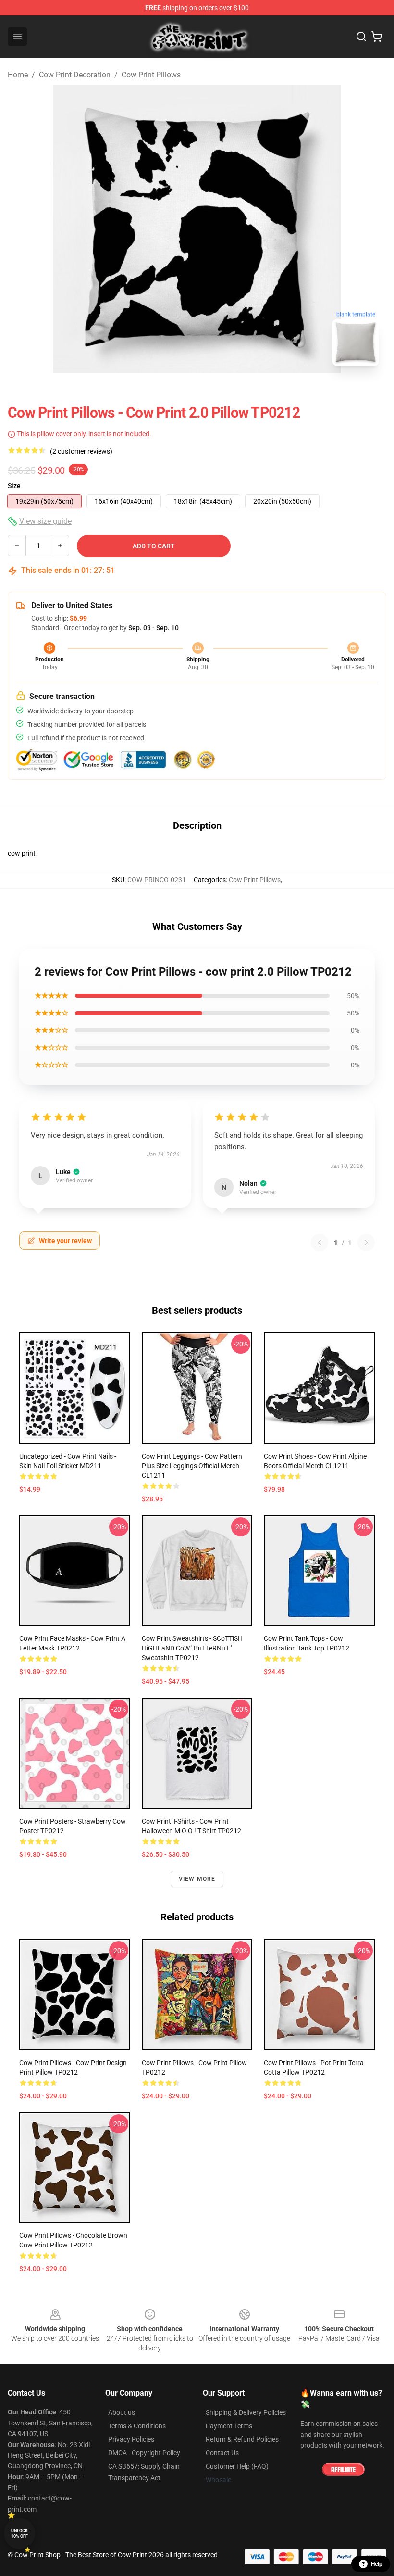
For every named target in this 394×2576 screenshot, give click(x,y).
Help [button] (377, 2564)
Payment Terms (229, 2426)
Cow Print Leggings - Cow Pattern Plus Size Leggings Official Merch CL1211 (192, 1466)
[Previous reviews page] (320, 1243)
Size (14, 486)
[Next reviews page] (366, 1243)
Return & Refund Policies (242, 2439)
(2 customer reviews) (81, 451)
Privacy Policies (131, 2439)
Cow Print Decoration (75, 75)
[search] (361, 37)
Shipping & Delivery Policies (246, 2412)
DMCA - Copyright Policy (144, 2453)
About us (122, 2412)
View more (197, 1879)
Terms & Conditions (137, 2426)
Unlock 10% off (19, 2533)
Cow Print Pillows (151, 75)
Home (18, 75)
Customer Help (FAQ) (237, 2466)
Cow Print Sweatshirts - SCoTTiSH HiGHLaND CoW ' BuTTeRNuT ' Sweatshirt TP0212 (192, 1648)
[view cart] (377, 37)
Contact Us (222, 2453)
